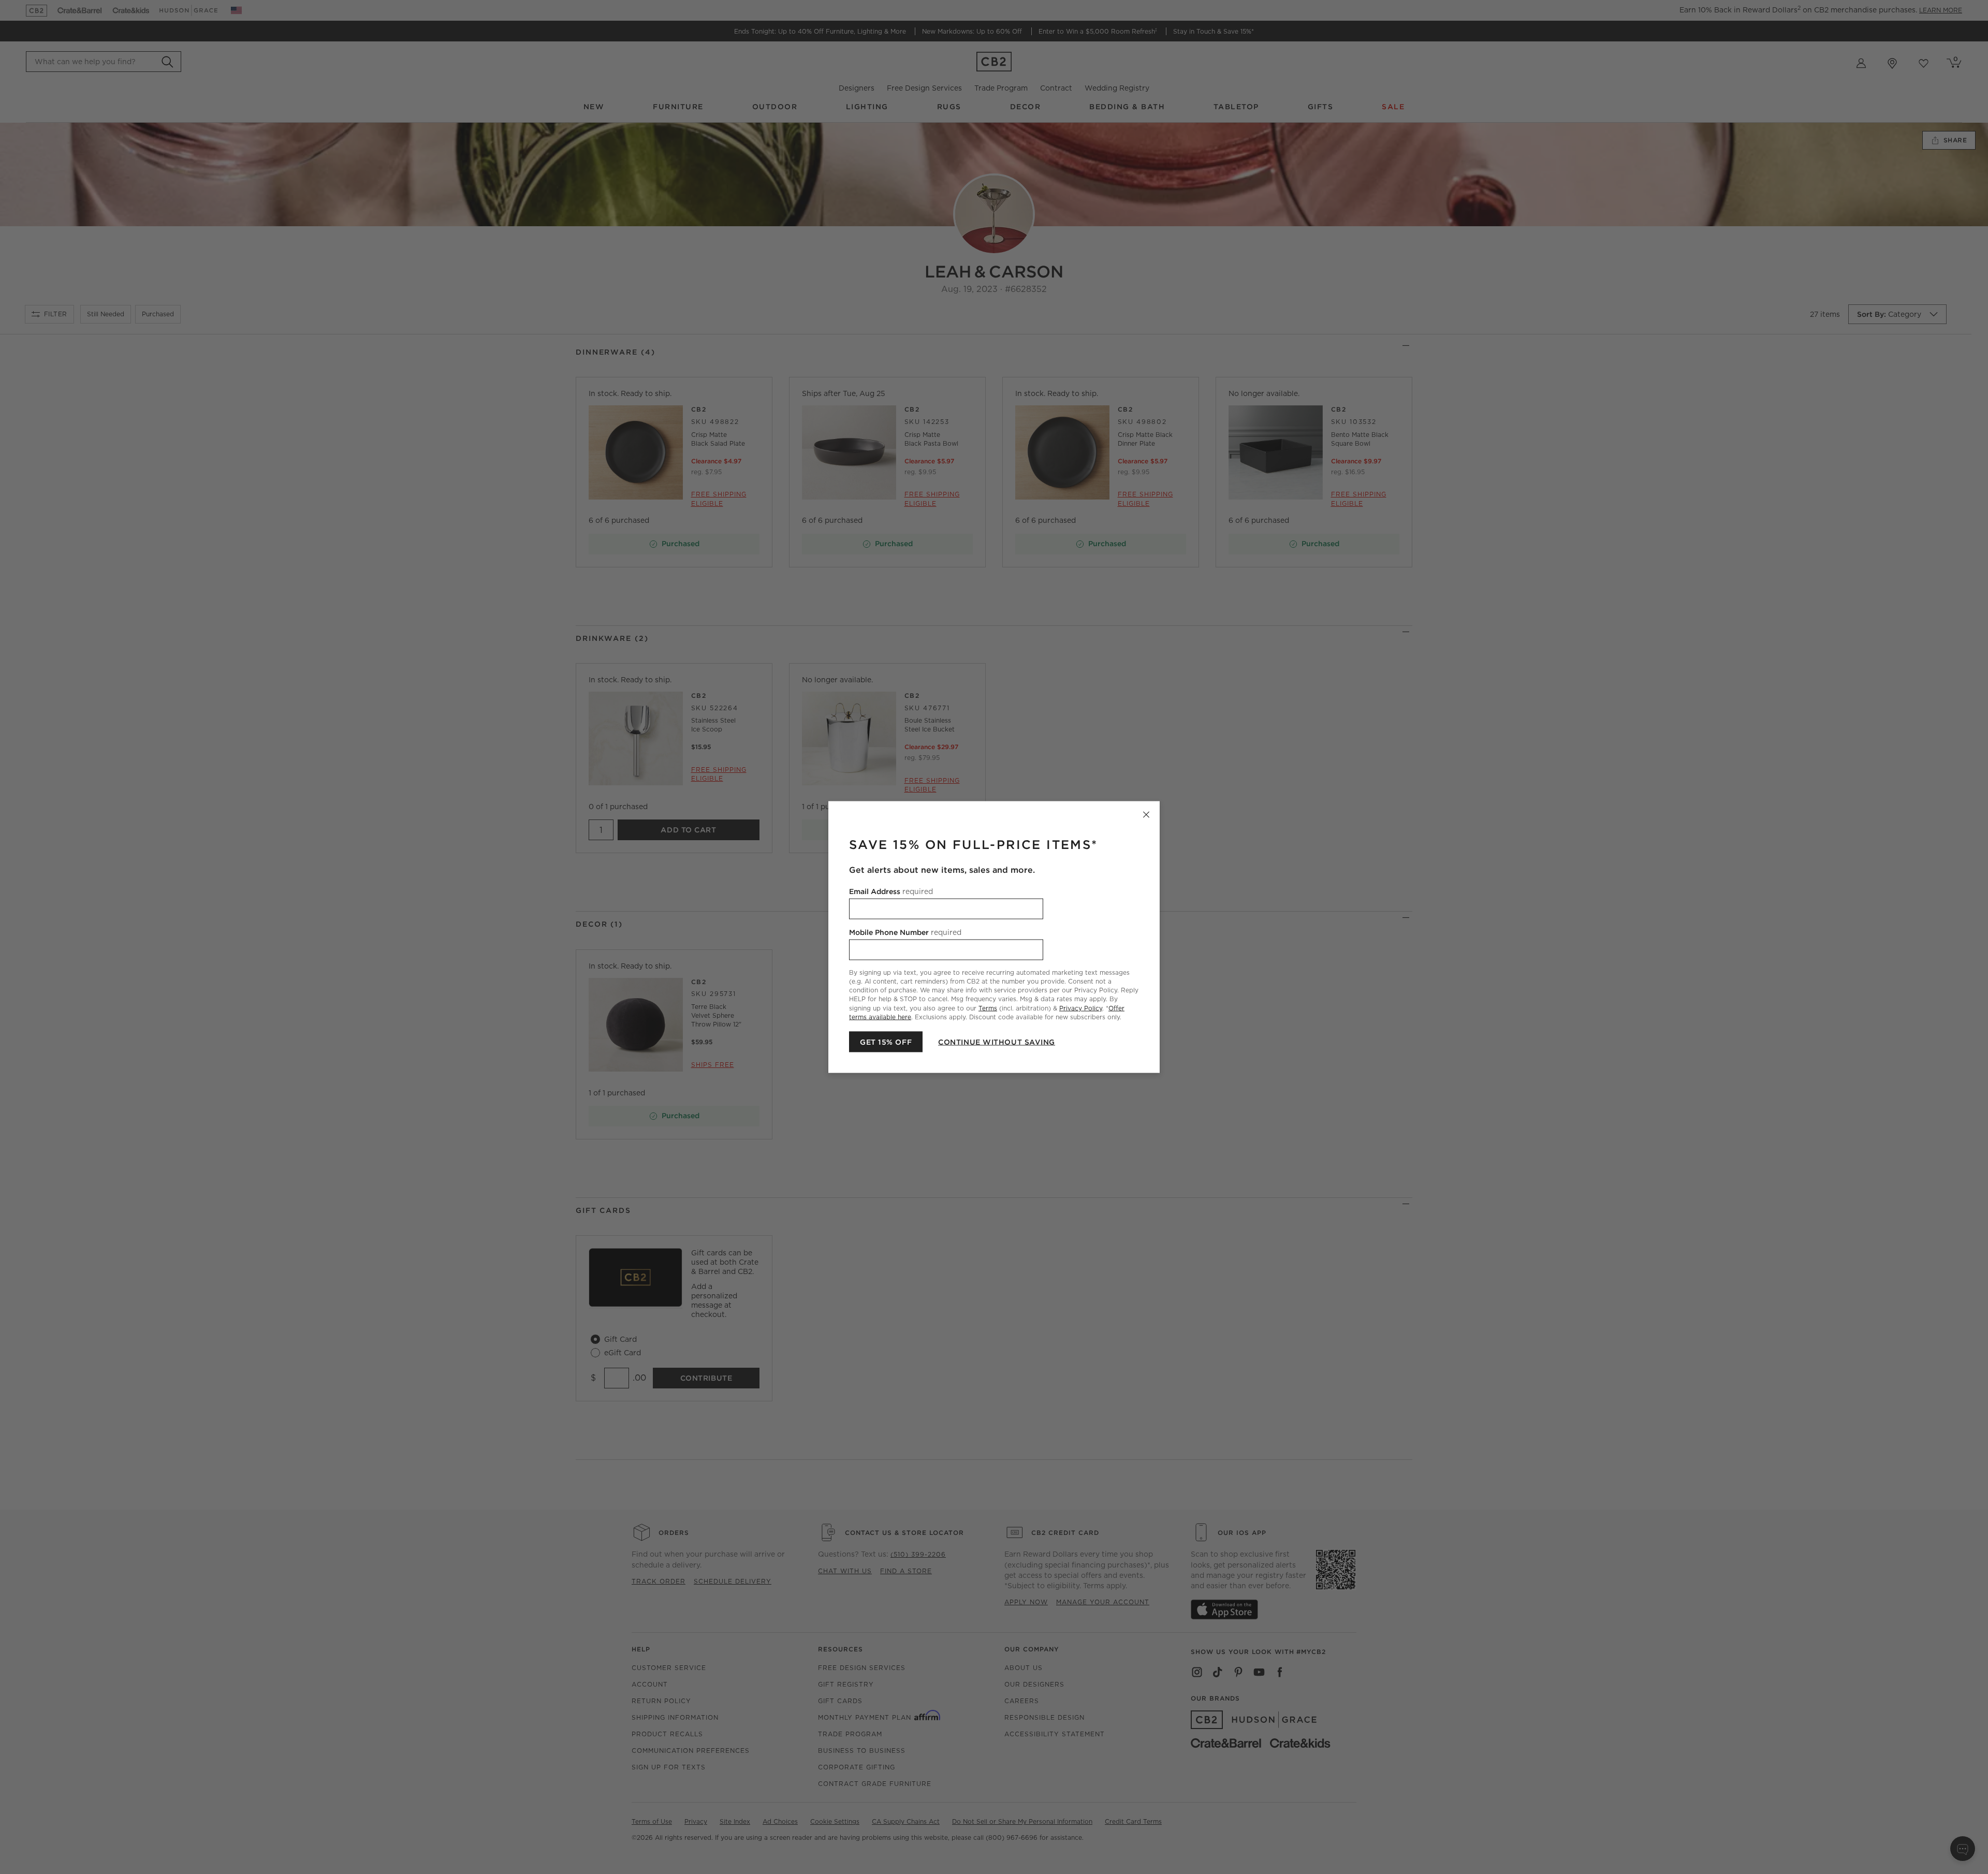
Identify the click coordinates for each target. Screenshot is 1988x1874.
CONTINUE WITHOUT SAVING (997, 1042)
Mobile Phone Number (905, 932)
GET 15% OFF (886, 1042)
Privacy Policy (1081, 1008)
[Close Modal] (1146, 815)
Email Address (891, 891)
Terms (988, 1008)
